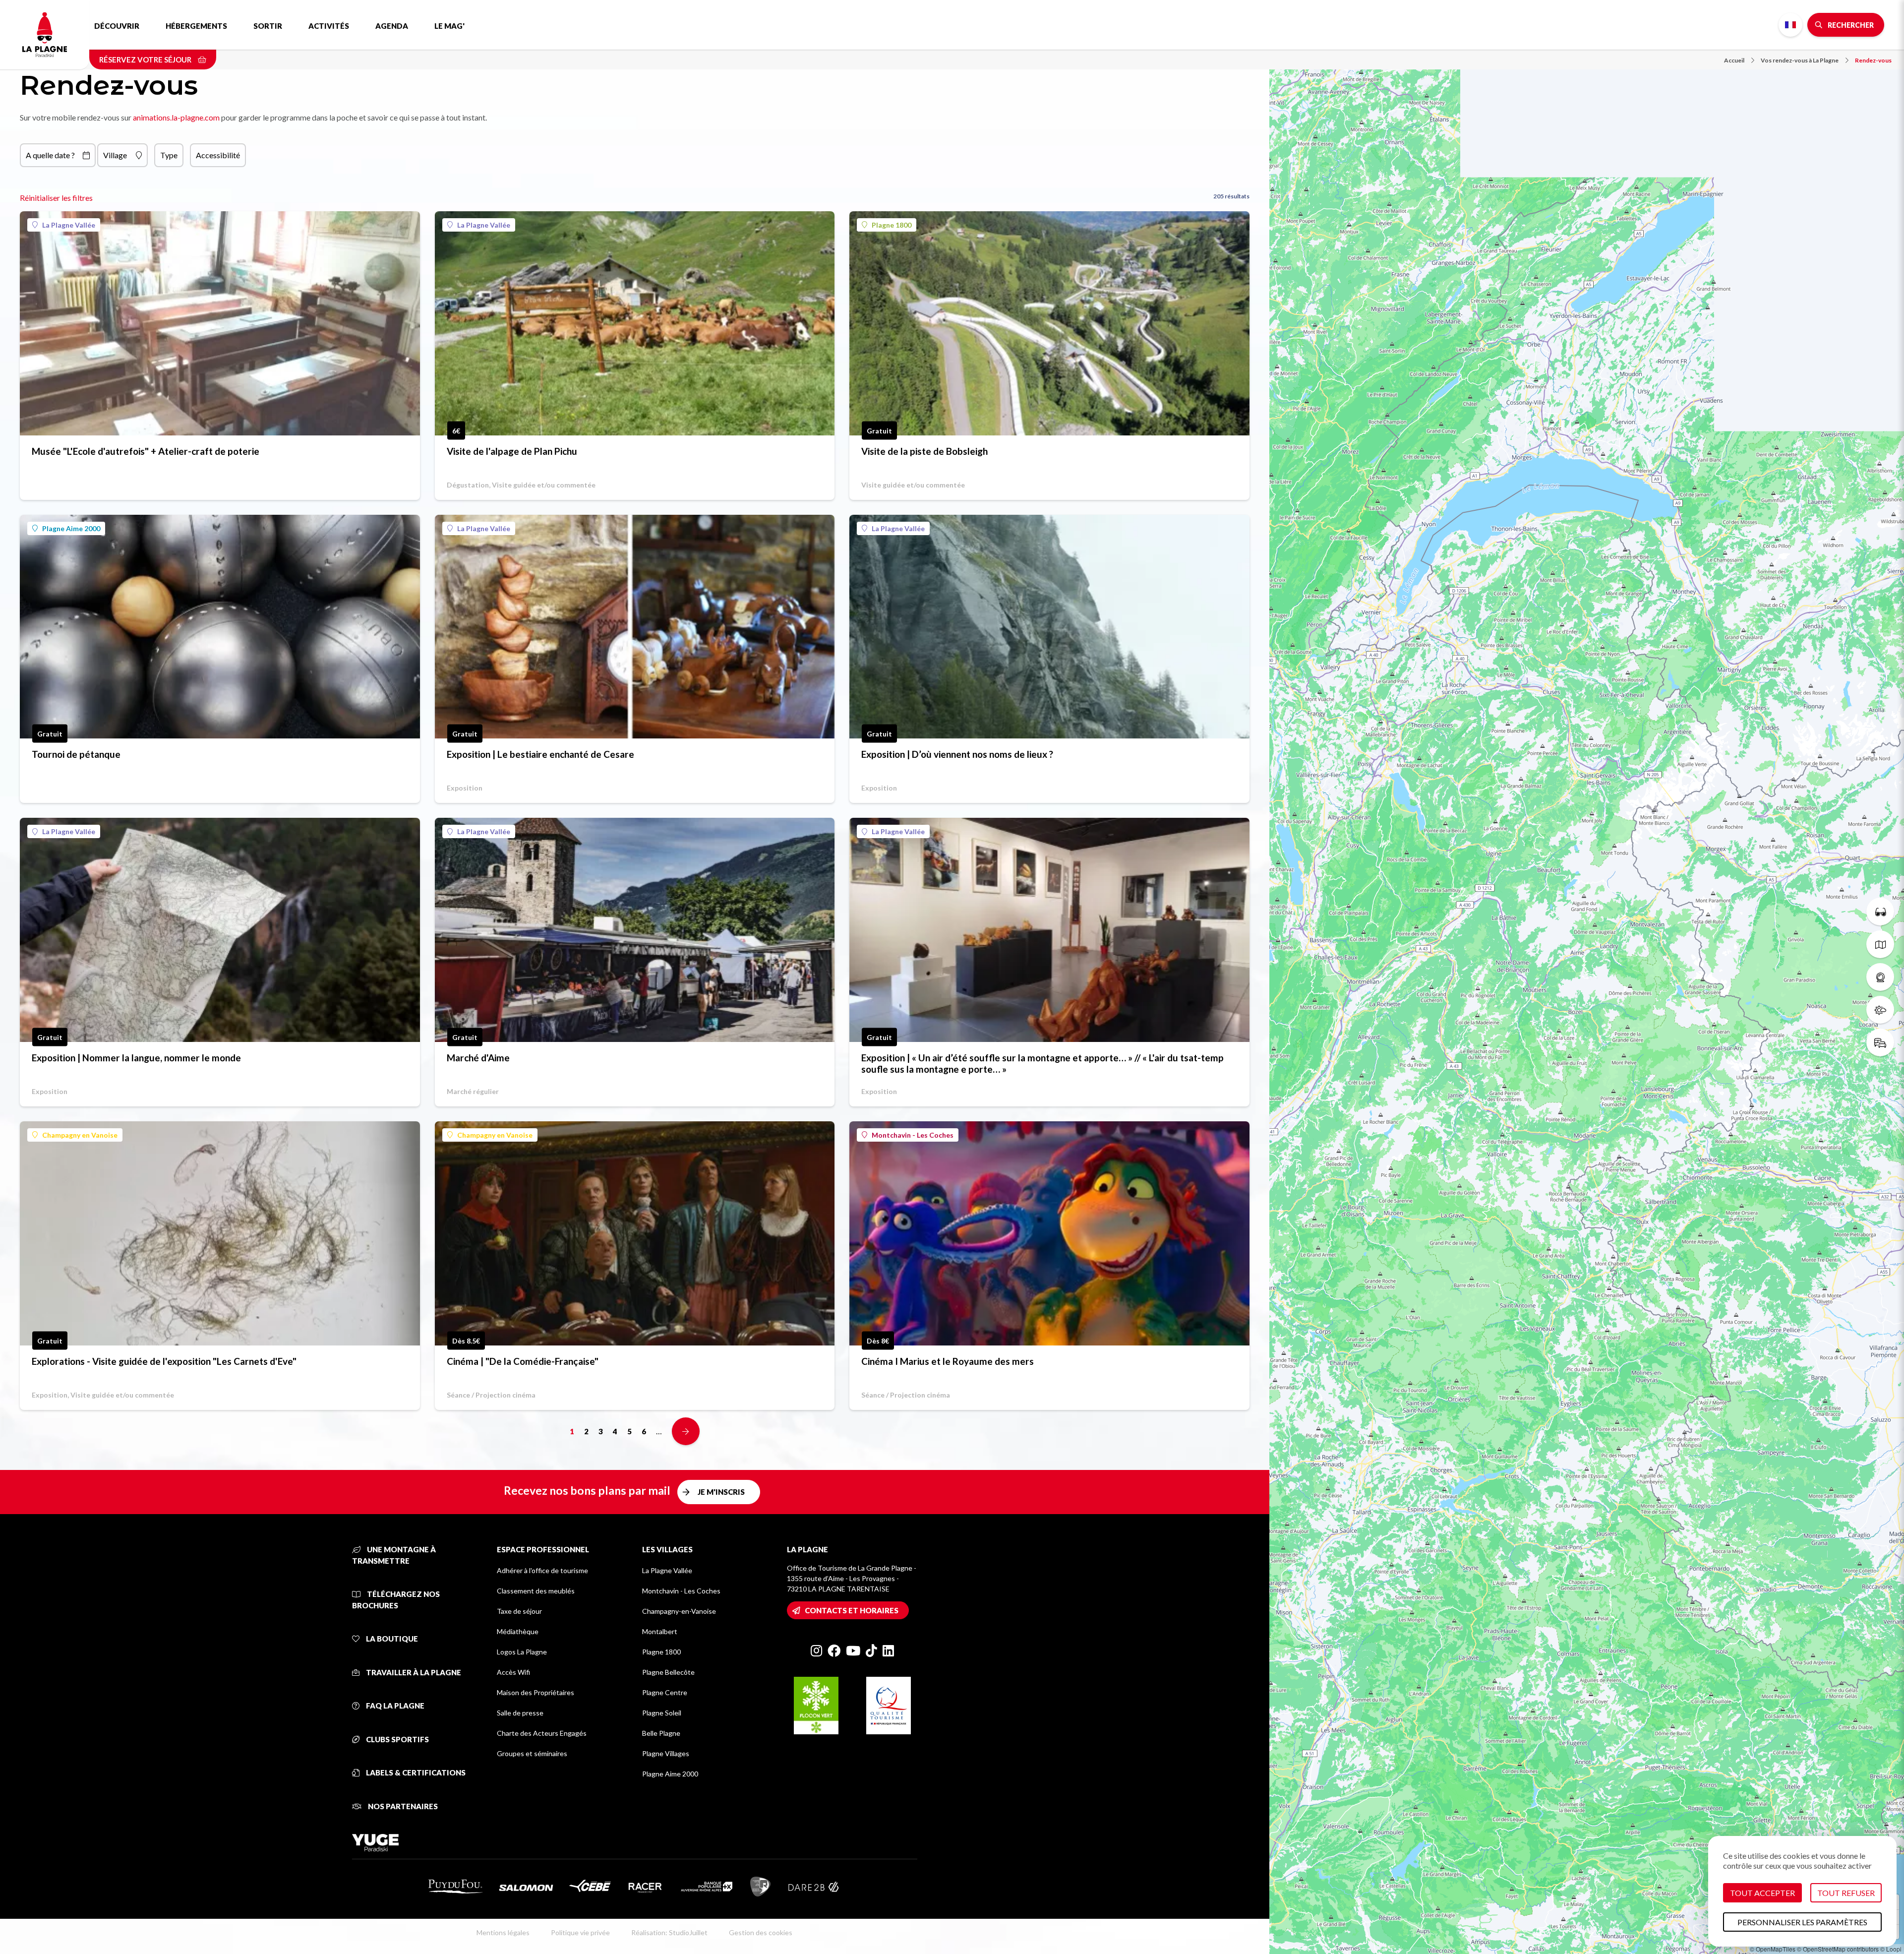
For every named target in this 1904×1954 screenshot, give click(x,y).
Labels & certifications (415, 1772)
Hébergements (196, 26)
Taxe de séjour (519, 1611)
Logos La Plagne (522, 1652)
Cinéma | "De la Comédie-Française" (523, 1361)
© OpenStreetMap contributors (1838, 1949)
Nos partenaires (402, 1806)
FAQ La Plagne (394, 1706)
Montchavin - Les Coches (913, 1135)
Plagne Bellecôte (668, 1672)
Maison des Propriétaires (535, 1692)
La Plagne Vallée (69, 225)
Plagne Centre (665, 1692)
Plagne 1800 (892, 225)
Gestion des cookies (761, 1932)
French (1790, 25)
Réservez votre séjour (146, 60)
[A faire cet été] (1880, 912)
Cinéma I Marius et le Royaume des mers (948, 1361)
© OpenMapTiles (1773, 1949)
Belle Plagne (661, 1733)
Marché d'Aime (478, 1058)
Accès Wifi (513, 1672)
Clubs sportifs (397, 1739)
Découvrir (117, 26)
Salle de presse (520, 1713)
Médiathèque (518, 1631)
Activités (329, 26)
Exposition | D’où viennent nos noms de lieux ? (957, 754)
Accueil (1734, 60)
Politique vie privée (580, 1932)
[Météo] (1880, 1010)
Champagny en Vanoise (80, 1135)
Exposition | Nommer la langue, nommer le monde (136, 1058)
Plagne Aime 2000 (71, 528)
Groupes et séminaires (532, 1753)
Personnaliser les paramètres (1802, 1922)
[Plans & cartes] (1880, 944)
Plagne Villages (666, 1753)
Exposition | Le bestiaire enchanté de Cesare (540, 754)
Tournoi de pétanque (76, 754)
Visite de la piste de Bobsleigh (924, 451)
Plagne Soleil (662, 1713)
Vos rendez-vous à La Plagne (1800, 60)
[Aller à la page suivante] (686, 1431)
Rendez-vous (1873, 60)
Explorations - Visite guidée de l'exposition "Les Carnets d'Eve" (164, 1361)
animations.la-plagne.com (176, 117)
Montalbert (660, 1631)
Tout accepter (1762, 1893)
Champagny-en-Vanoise (679, 1611)
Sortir (268, 26)
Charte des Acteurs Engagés (542, 1733)
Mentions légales (503, 1932)
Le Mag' (449, 26)
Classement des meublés (536, 1591)
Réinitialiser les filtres (56, 198)
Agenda (392, 26)
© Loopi (1891, 1949)
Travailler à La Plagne (413, 1672)
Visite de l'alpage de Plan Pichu (512, 451)
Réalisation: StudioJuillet (669, 1932)
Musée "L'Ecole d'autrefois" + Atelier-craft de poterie (146, 451)
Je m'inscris (721, 1492)
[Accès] (1880, 1042)
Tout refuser (1846, 1893)
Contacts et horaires (852, 1610)
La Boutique (391, 1639)
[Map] (1587, 977)
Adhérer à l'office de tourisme (542, 1570)
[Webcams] (1880, 977)
